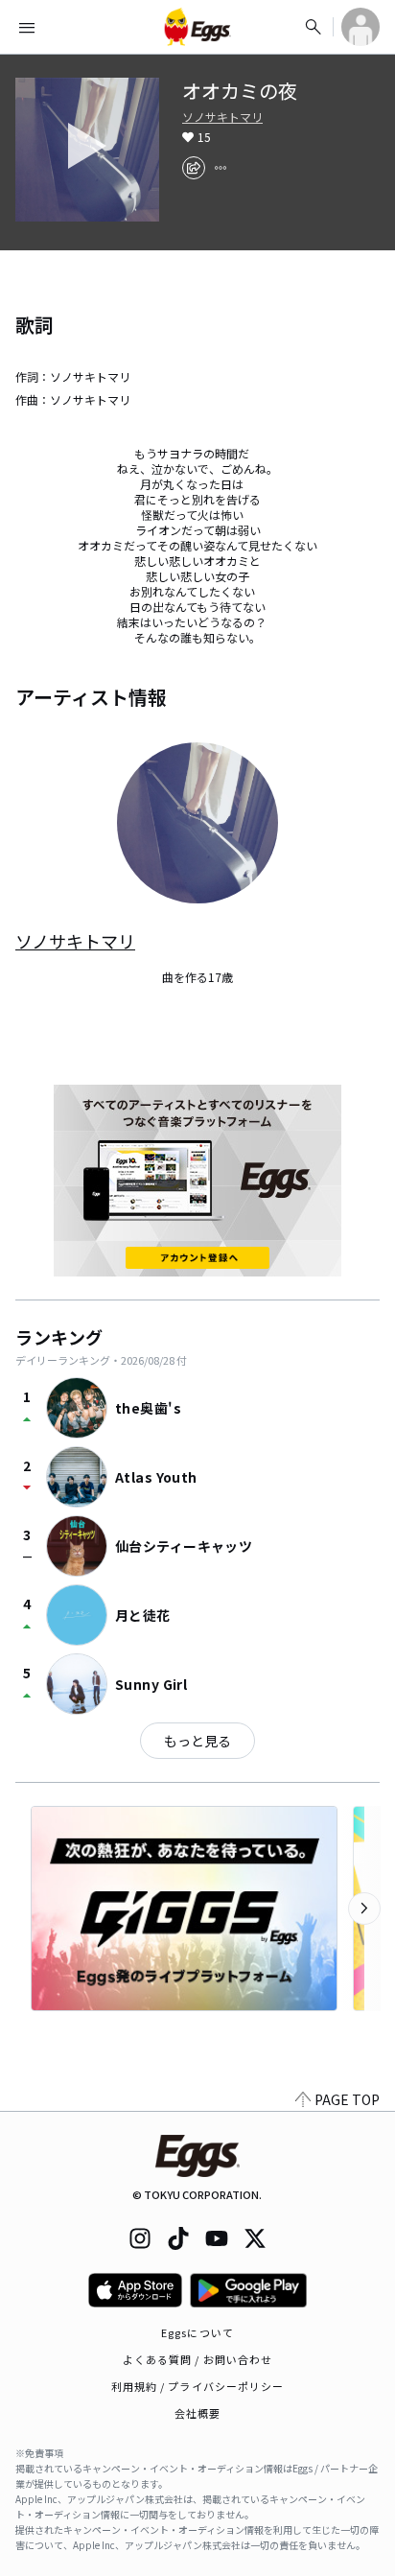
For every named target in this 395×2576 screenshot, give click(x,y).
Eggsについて (197, 2332)
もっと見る (197, 1741)
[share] (194, 168)
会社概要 (197, 2413)
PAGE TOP (347, 2099)
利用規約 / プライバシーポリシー (198, 2386)
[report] (221, 168)
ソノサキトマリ (222, 117)
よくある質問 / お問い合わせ (198, 2359)
